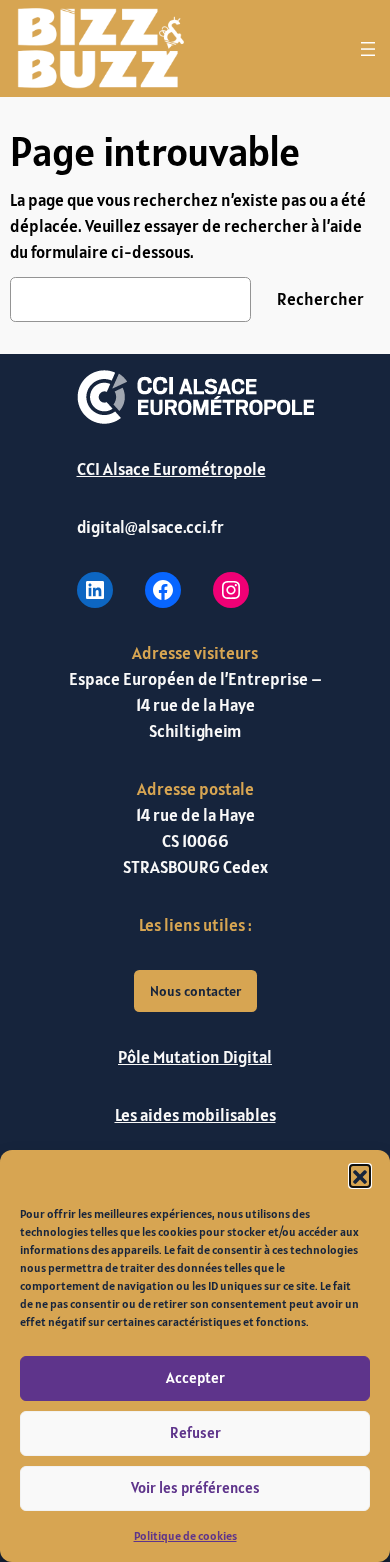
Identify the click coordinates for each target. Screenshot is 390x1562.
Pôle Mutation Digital (195, 1057)
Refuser (195, 1432)
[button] (360, 1175)
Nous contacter (195, 991)
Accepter (195, 1377)
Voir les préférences (195, 1487)
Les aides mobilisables (195, 1115)
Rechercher (320, 299)
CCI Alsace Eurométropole (171, 469)
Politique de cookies (185, 1535)
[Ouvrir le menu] (368, 49)
